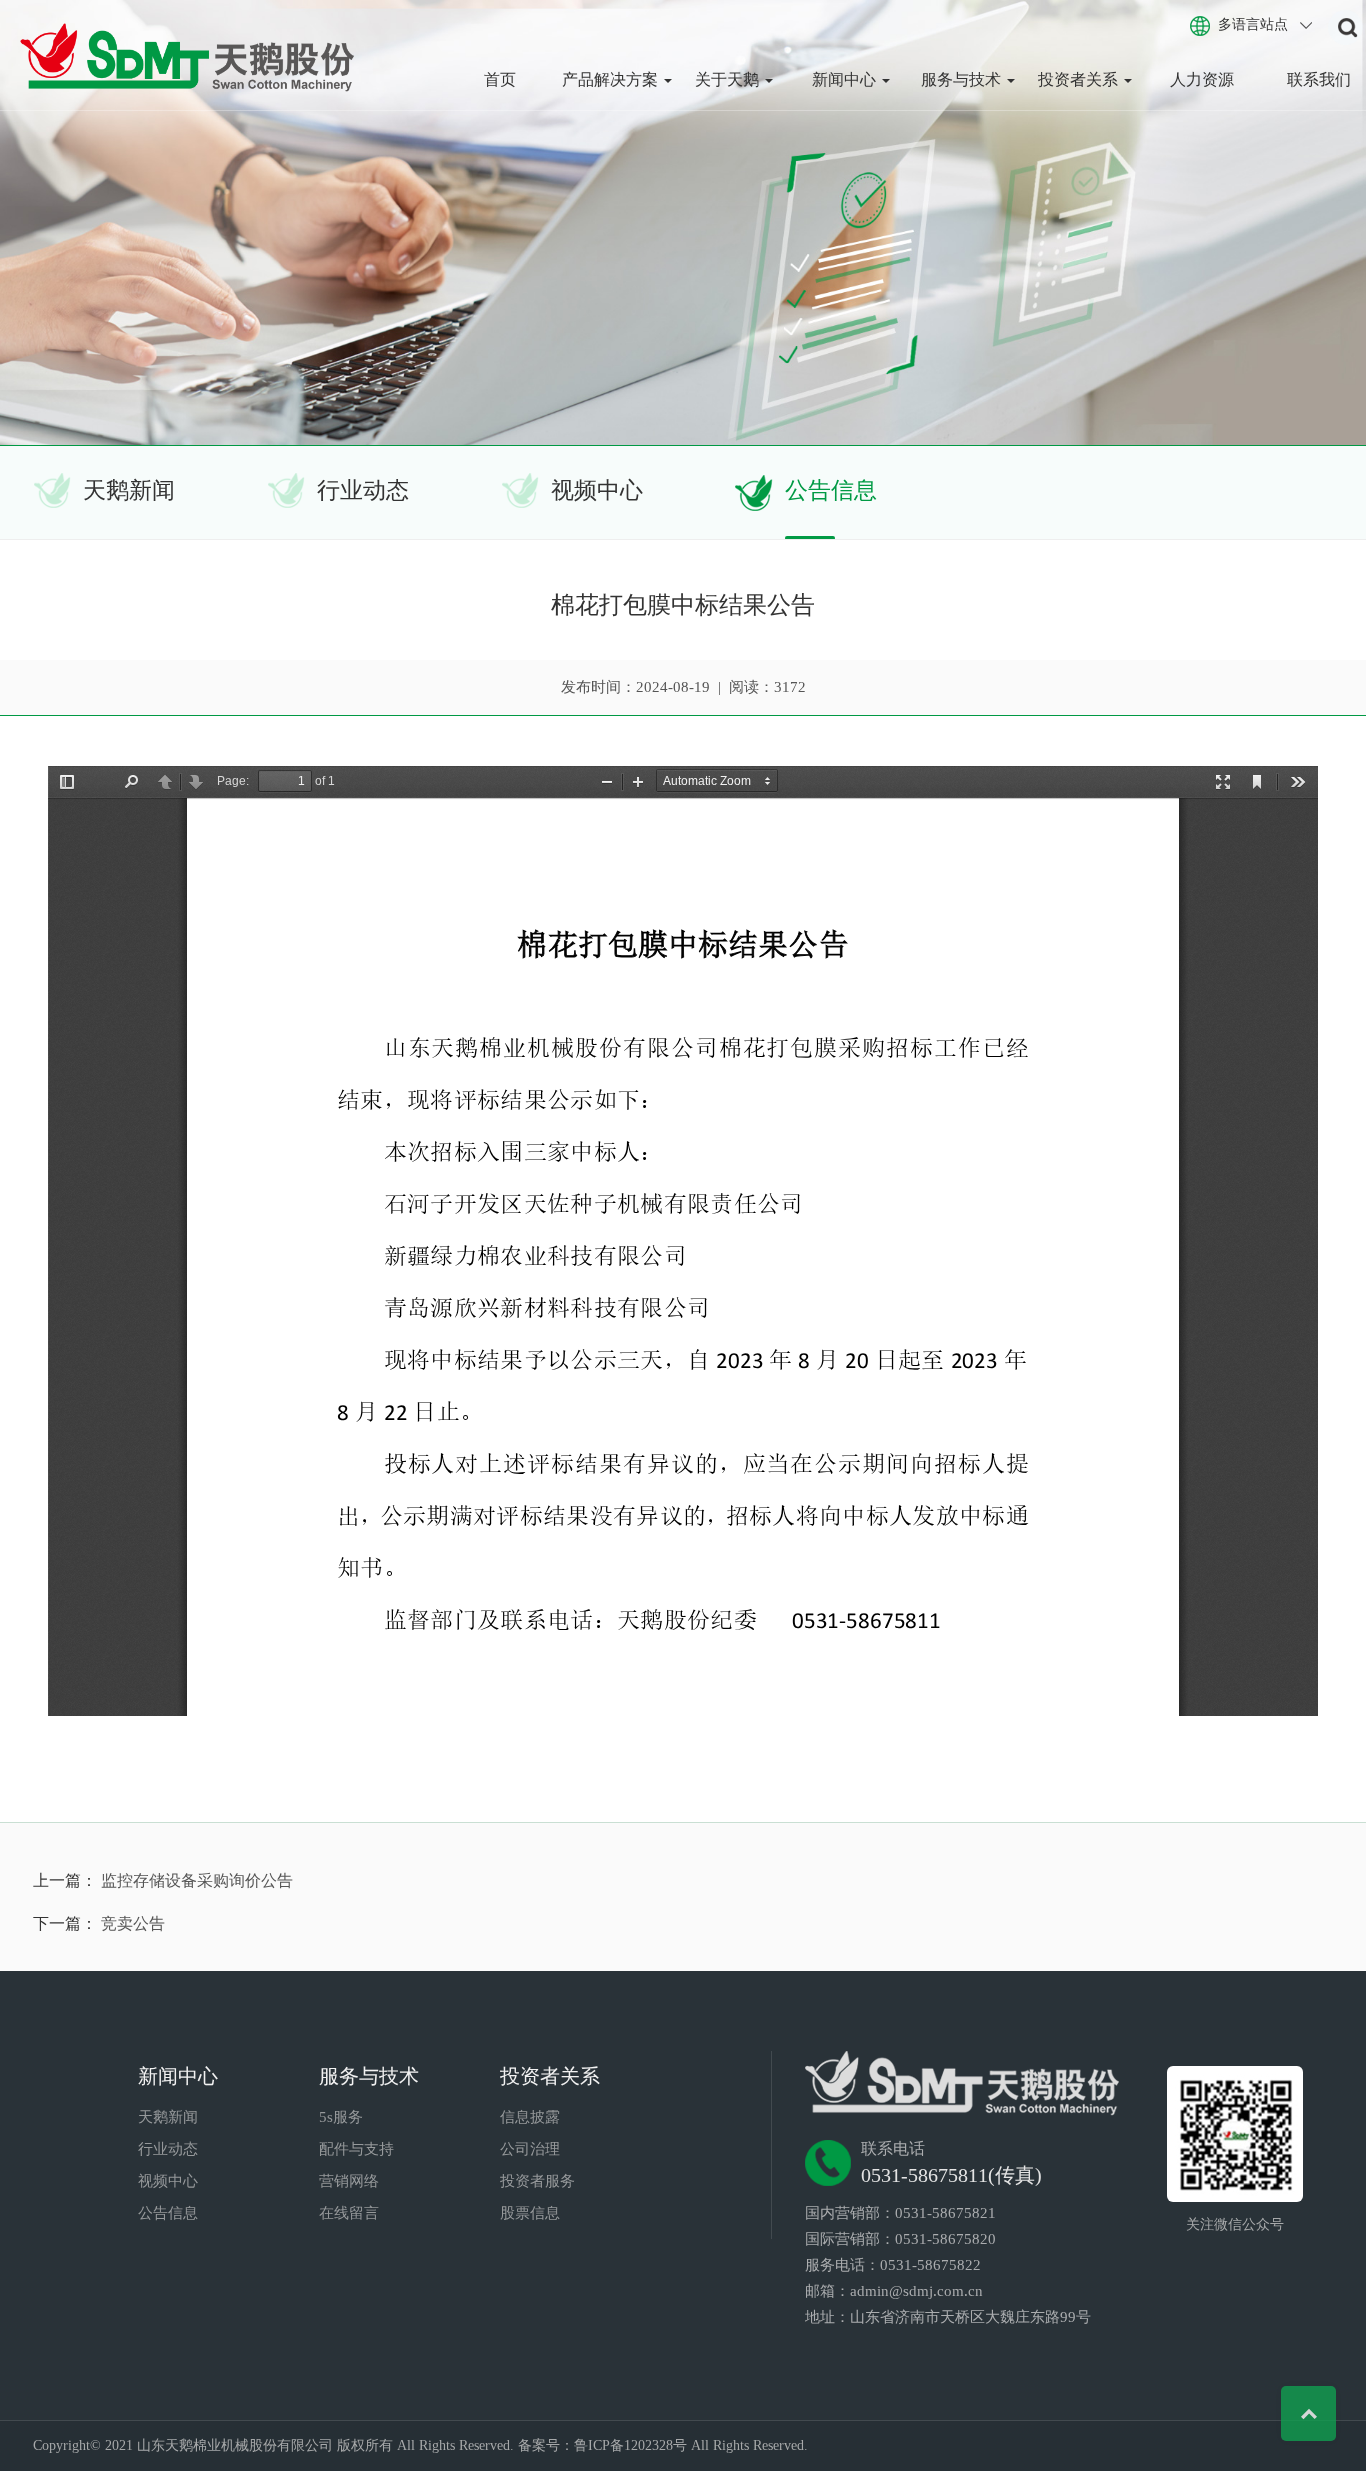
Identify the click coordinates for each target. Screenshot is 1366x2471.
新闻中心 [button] (846, 79)
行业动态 (363, 490)
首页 (500, 79)
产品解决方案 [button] (612, 79)
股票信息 (530, 2213)
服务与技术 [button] (963, 79)
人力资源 (1202, 79)
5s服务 (341, 2117)
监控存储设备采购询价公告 (197, 1880)
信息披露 (530, 2117)
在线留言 (349, 2213)
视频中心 (597, 490)
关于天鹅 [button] (729, 79)
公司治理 (530, 2149)
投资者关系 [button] (1080, 79)
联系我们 (1319, 79)
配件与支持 (356, 2149)
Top (1308, 2413)
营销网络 (349, 2181)
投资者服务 (537, 2181)
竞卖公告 (133, 1923)
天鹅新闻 (129, 490)
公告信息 (831, 490)
